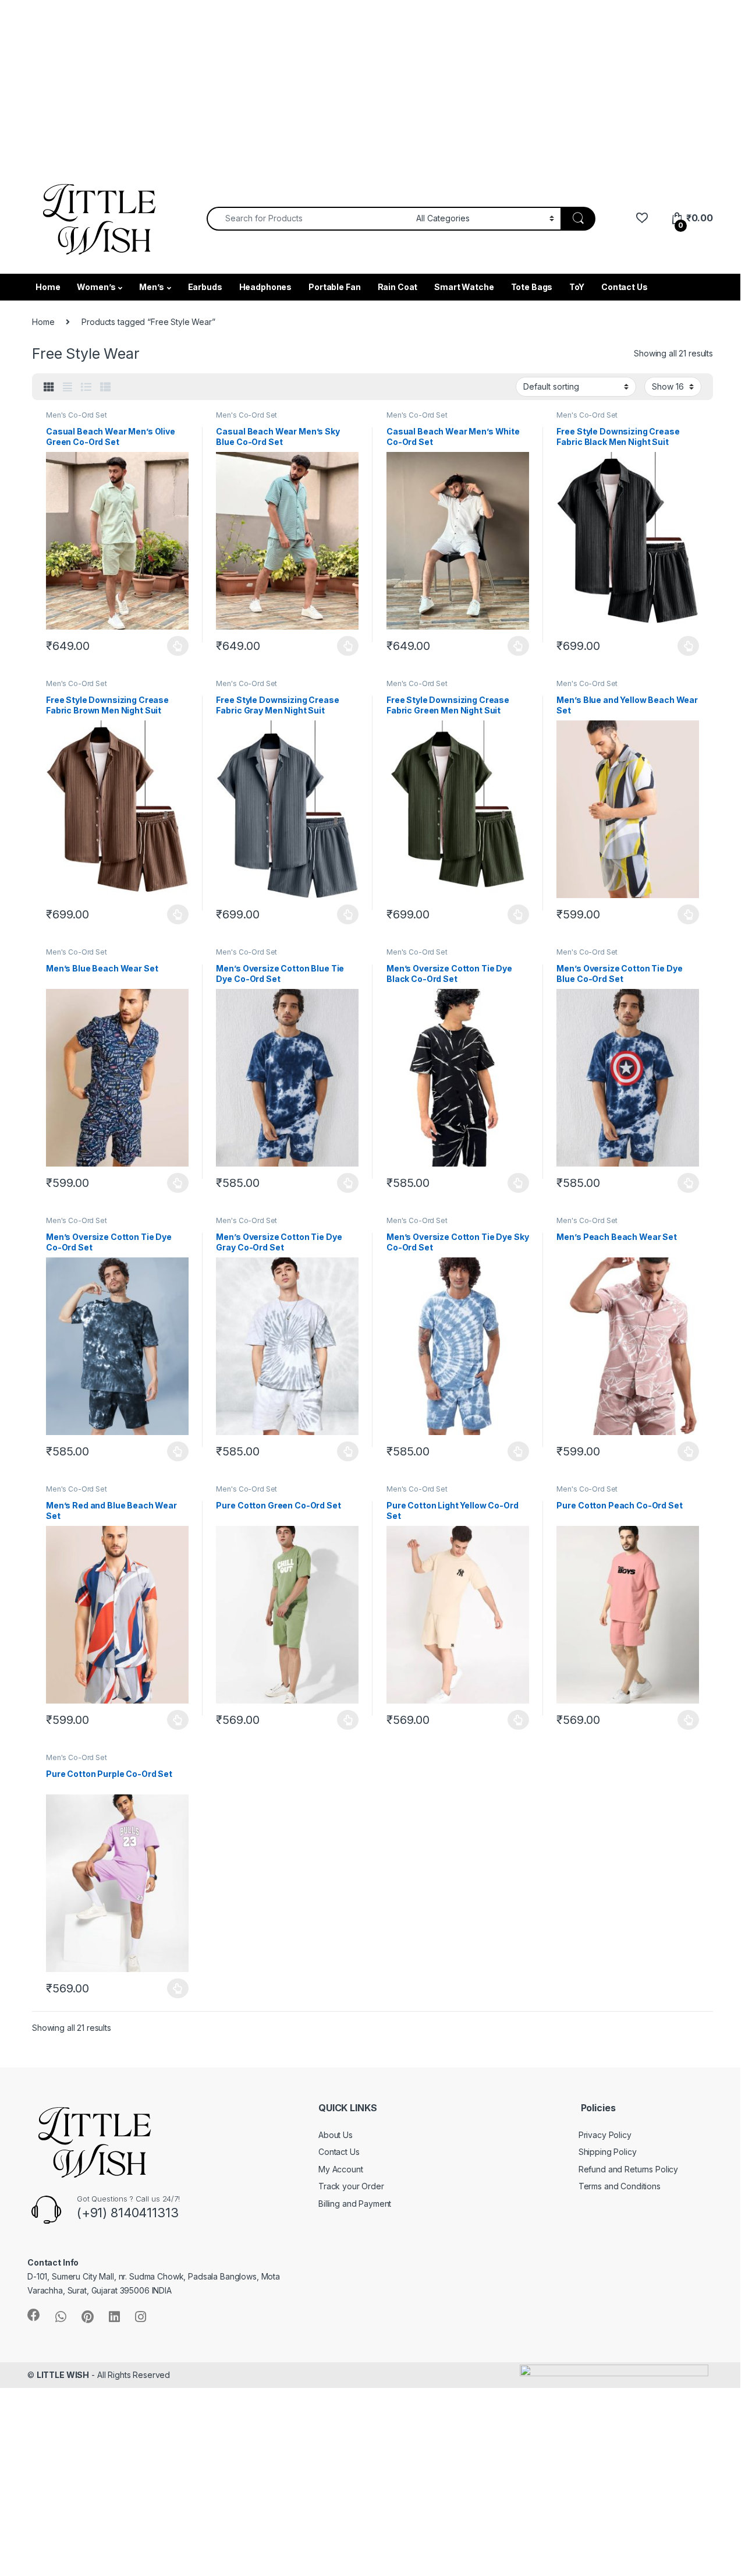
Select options (175, 646)
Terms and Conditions (620, 2186)
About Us (336, 2135)
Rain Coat (398, 287)
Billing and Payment (355, 2204)
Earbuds (205, 287)
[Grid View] (49, 387)
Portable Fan (334, 287)
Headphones (266, 287)
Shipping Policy (608, 2152)
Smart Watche (464, 287)
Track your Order (351, 2186)
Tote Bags (532, 287)
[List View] (86, 387)
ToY (577, 287)
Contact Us (625, 287)
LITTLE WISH (63, 2375)
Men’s (151, 287)
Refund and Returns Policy (629, 2169)
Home (48, 287)
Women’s (96, 287)
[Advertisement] (349, 82)
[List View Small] (105, 387)
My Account (341, 2169)
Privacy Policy (605, 2135)
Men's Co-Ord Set (77, 415)
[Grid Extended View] (68, 387)
